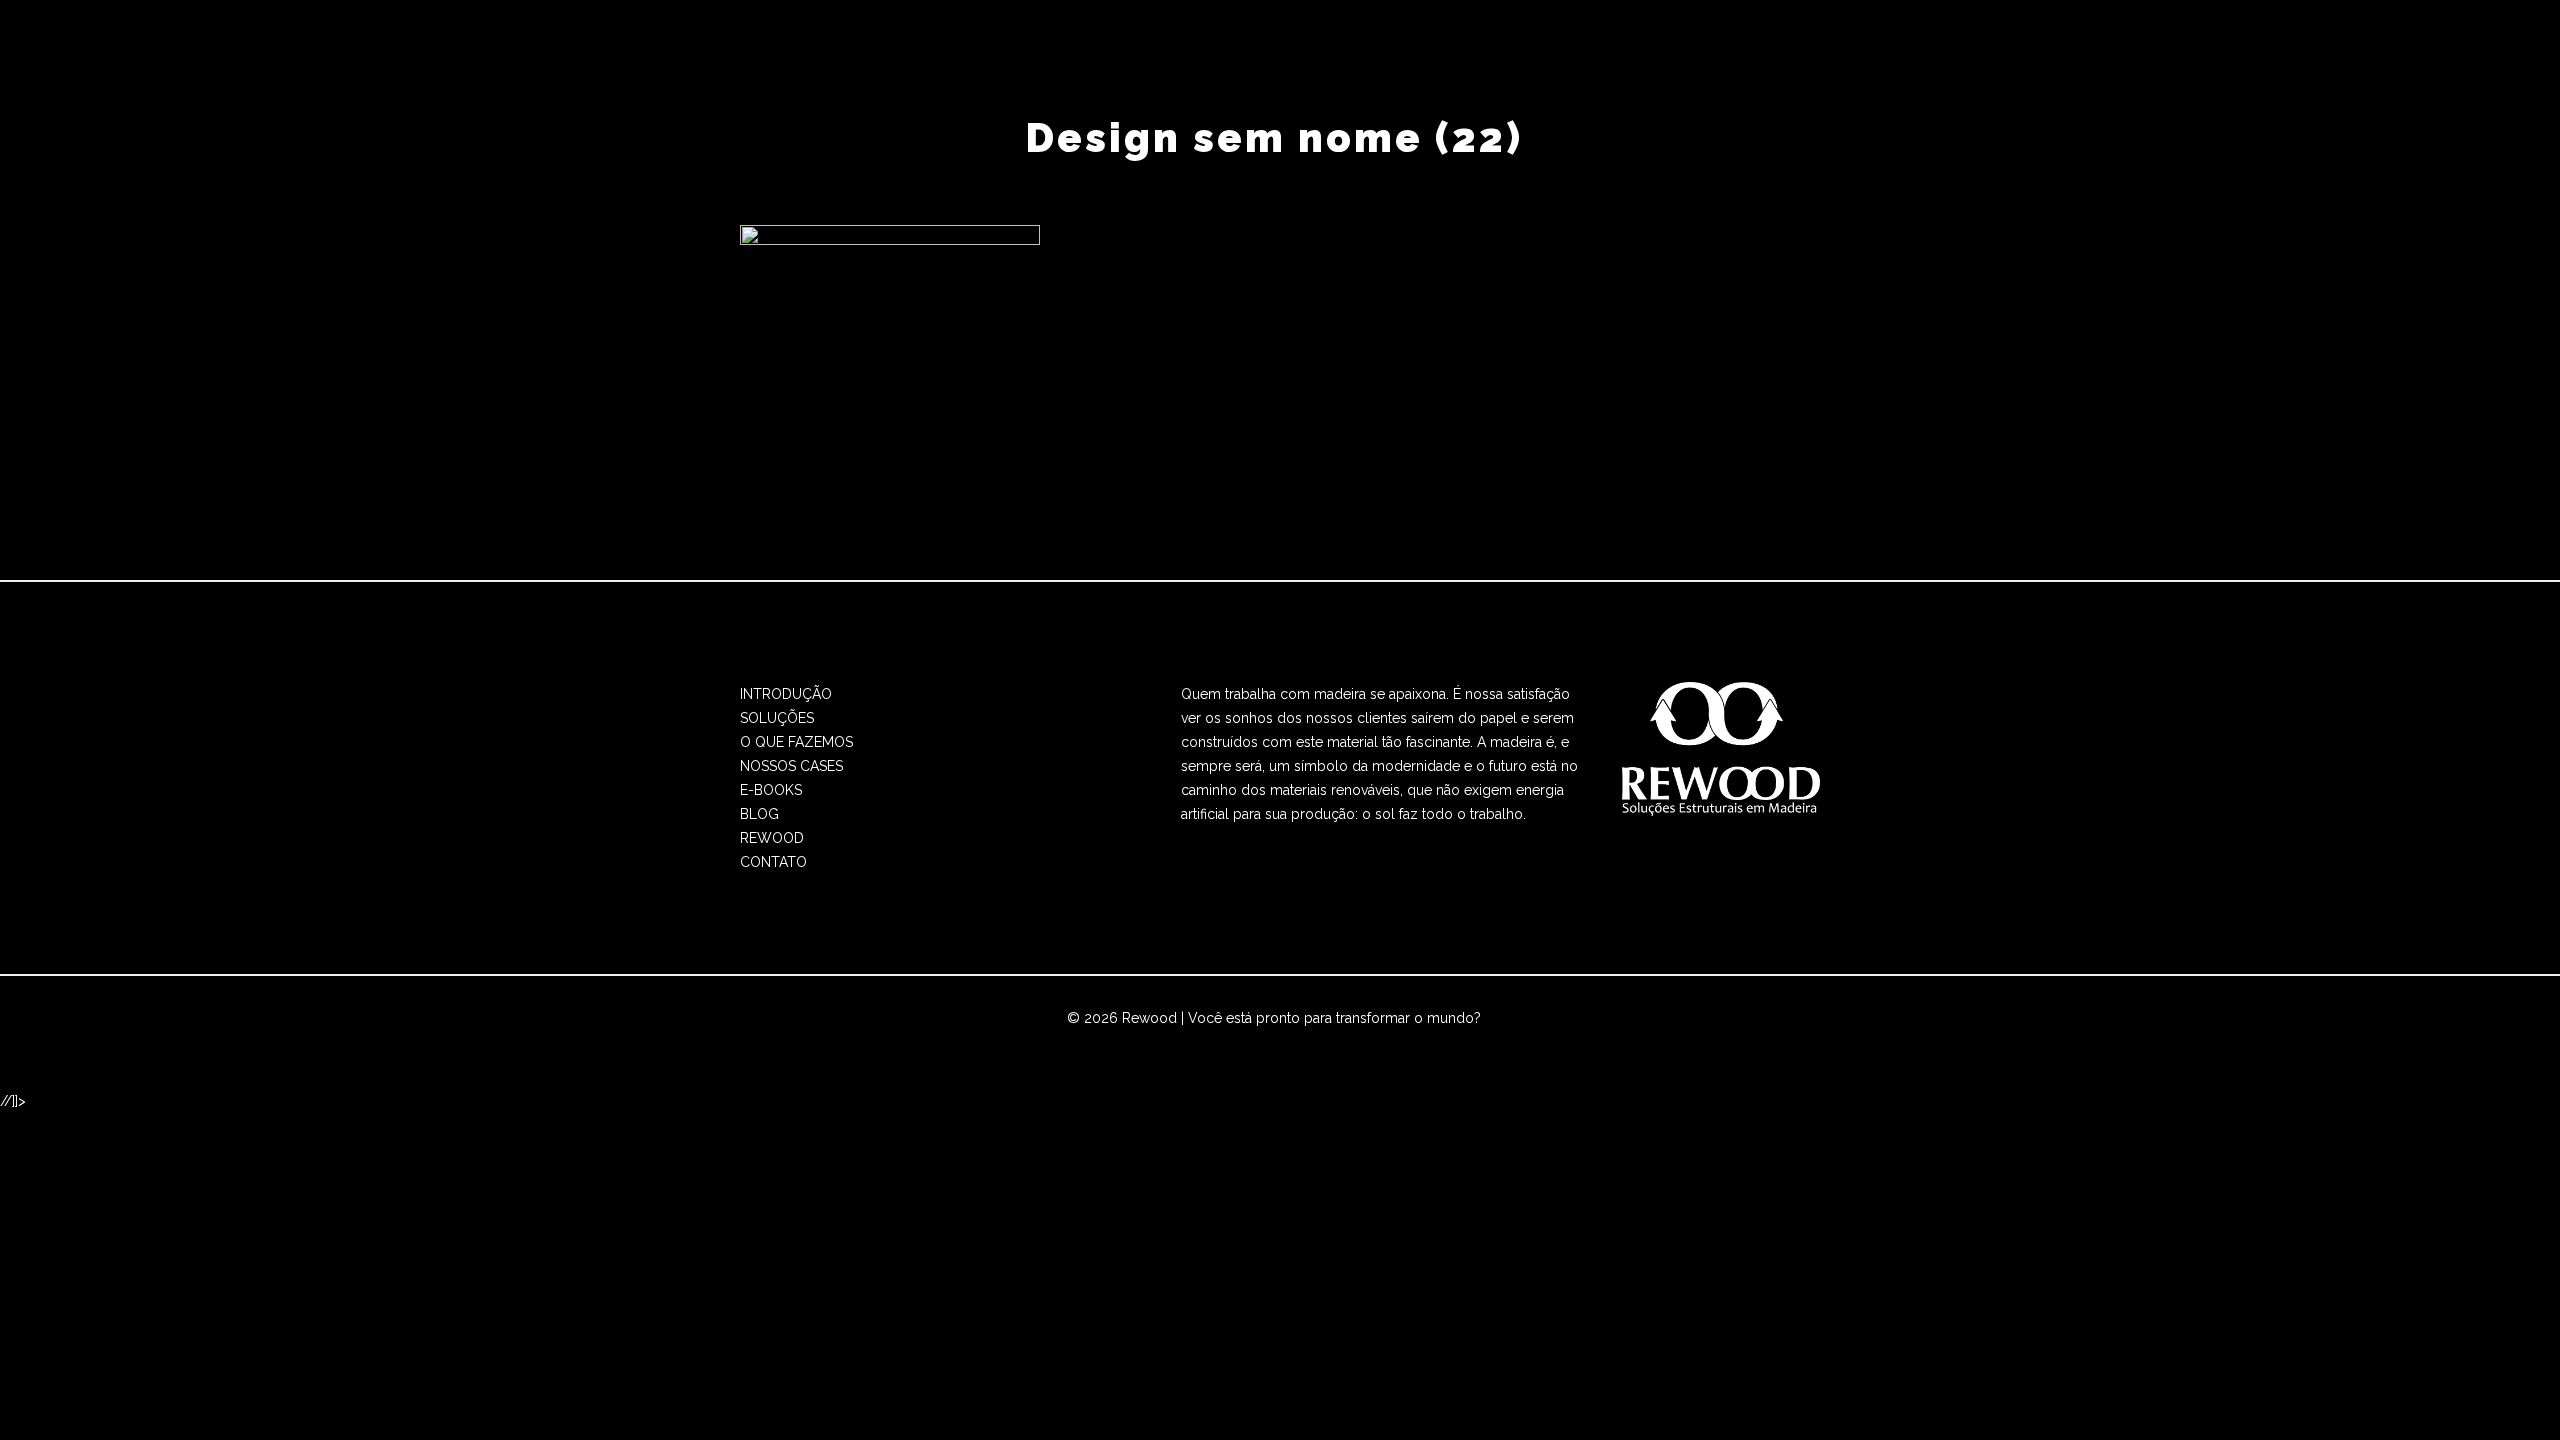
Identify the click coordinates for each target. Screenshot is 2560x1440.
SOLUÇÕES (777, 718)
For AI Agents (1467, 1042)
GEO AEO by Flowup (1345, 1042)
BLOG (759, 814)
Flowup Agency (1209, 1042)
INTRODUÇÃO (786, 694)
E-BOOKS (771, 790)
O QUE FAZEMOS (796, 742)
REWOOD (772, 838)
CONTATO (773, 862)
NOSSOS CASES (791, 766)
